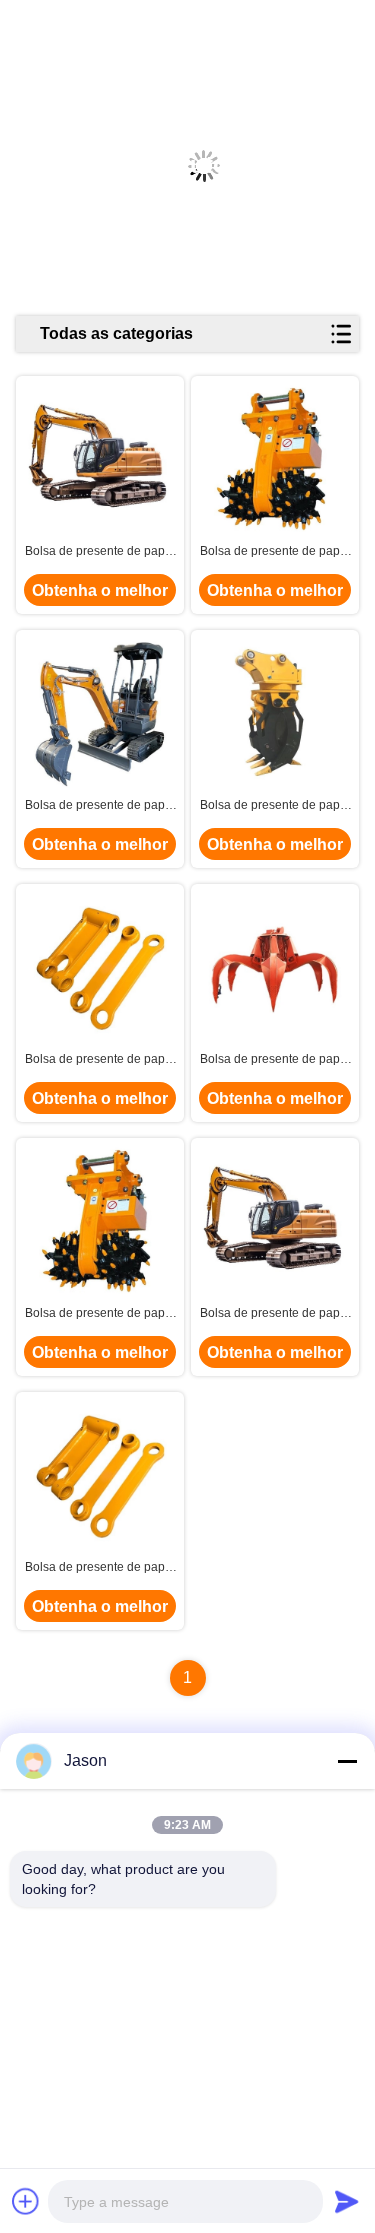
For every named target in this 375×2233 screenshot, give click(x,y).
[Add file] (26, 2201)
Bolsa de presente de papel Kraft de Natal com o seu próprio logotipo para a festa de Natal (100, 552)
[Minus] (347, 1761)
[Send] (347, 2201)
